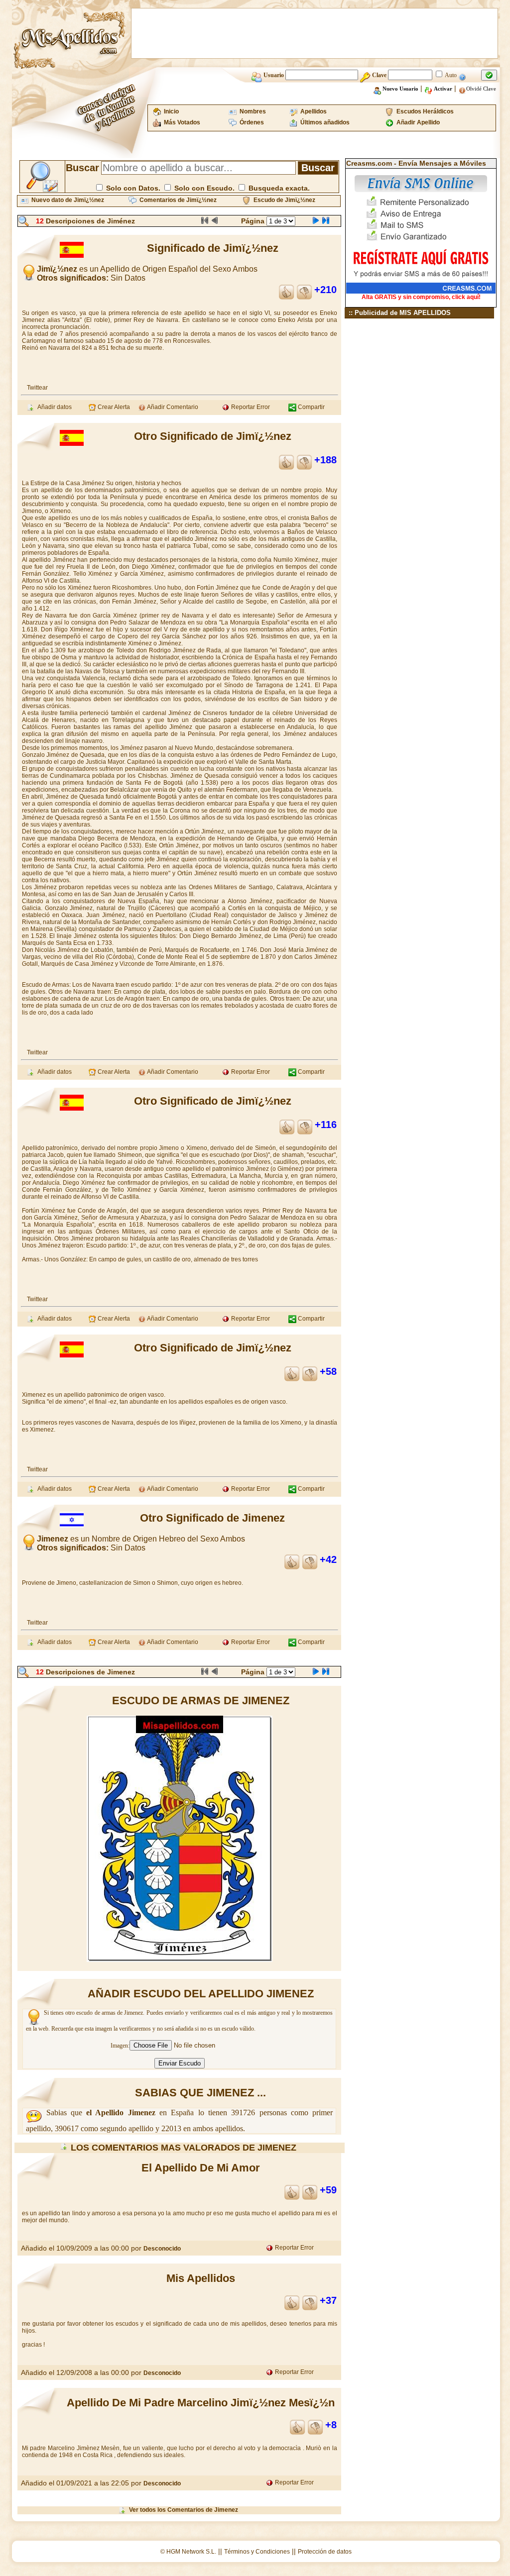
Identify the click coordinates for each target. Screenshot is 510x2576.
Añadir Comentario (172, 407)
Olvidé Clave (481, 89)
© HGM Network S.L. (188, 2552)
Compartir (311, 407)
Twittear (37, 388)
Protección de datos (325, 2552)
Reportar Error (250, 407)
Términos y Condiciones (257, 2552)
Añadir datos (53, 407)
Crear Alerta (113, 407)
